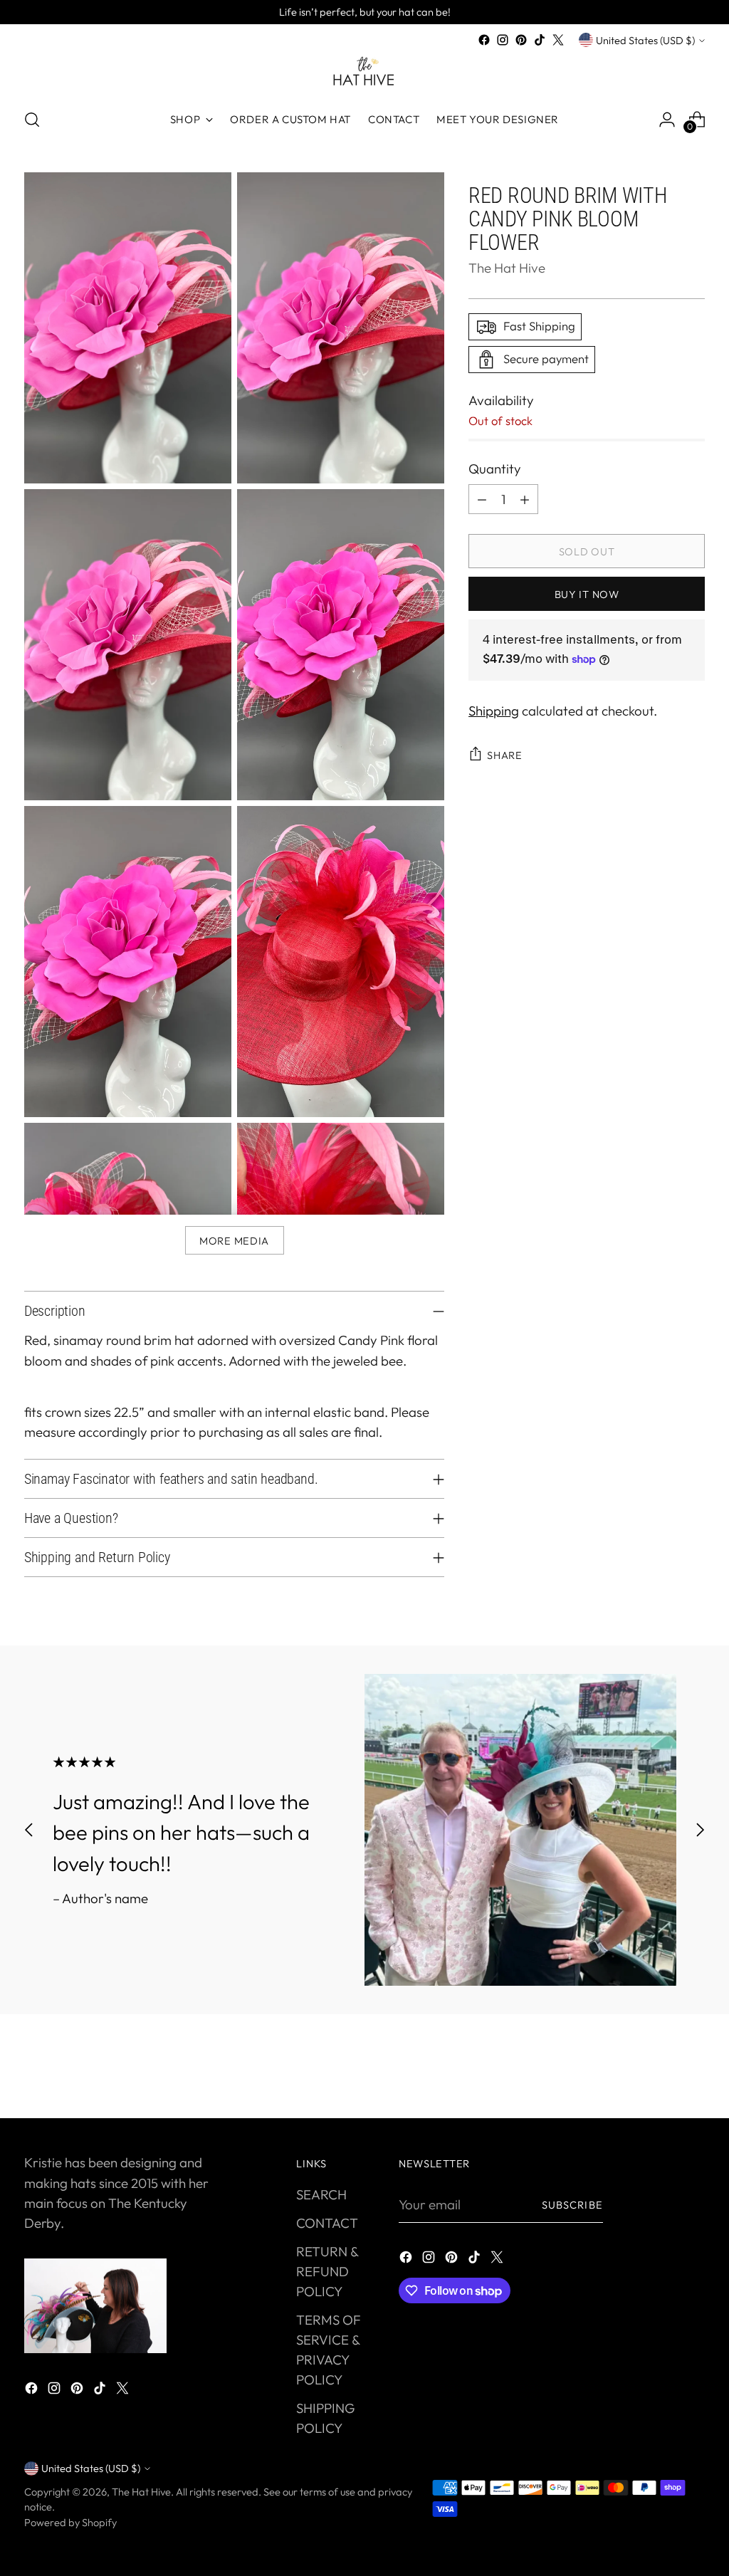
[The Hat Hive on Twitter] (558, 40)
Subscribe (572, 2205)
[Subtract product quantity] (482, 499)
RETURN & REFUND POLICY (327, 2271)
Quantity (495, 468)
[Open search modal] (32, 120)
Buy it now (587, 594)
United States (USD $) (645, 40)
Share (505, 755)
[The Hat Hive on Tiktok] (540, 40)
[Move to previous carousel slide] (29, 1830)
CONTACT (327, 2223)
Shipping (494, 711)
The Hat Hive (507, 268)
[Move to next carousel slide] (700, 1830)
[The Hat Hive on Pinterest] (521, 40)
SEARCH (321, 2194)
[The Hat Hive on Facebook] (484, 40)
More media (234, 1241)
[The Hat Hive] (364, 73)
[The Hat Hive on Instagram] (503, 40)
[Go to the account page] (667, 120)
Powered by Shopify (70, 2522)
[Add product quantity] (525, 499)
